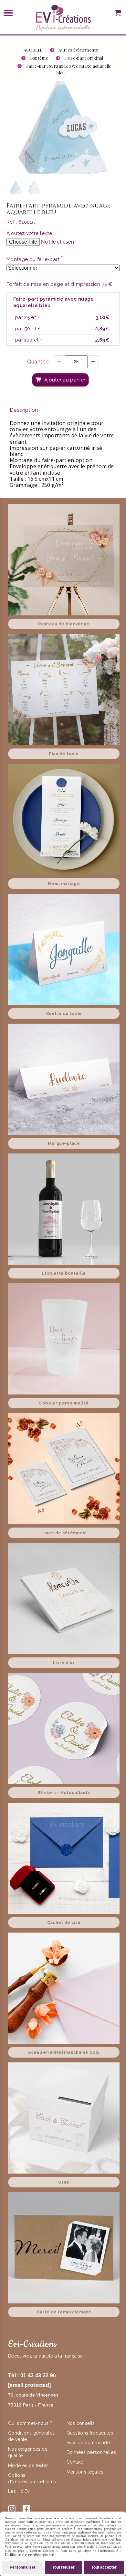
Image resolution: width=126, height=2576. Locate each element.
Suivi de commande (88, 2443)
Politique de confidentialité (30, 2555)
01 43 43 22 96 (38, 2375)
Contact (75, 2462)
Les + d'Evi (20, 2491)
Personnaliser (23, 2567)
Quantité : (39, 362)
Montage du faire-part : (36, 259)
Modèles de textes (28, 2465)
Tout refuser (63, 2567)
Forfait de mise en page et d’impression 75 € (59, 284)
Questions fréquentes (90, 2433)
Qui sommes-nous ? (31, 2423)
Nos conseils (81, 2423)
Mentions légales (85, 2472)
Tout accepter (104, 2567)
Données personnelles (91, 2452)
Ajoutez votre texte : (31, 233)
